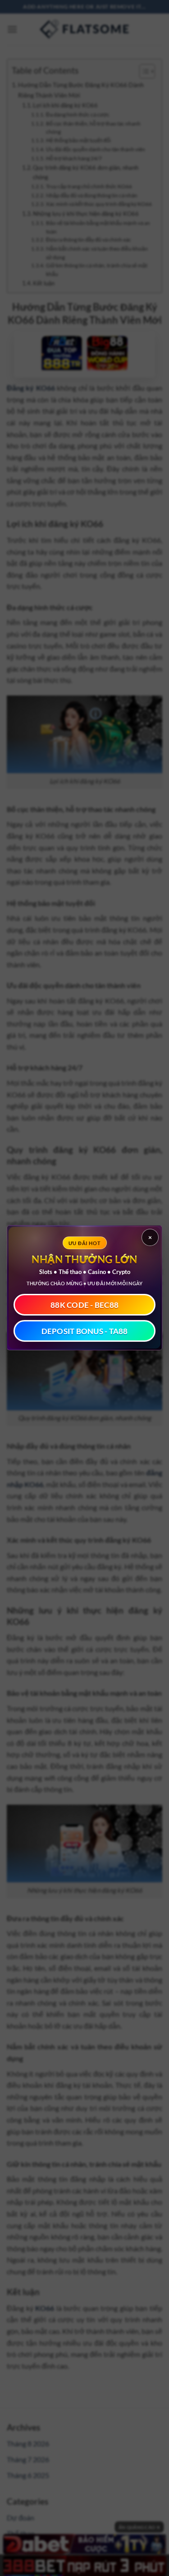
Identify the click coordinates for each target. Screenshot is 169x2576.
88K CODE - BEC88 (84, 1305)
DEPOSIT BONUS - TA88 (85, 1331)
